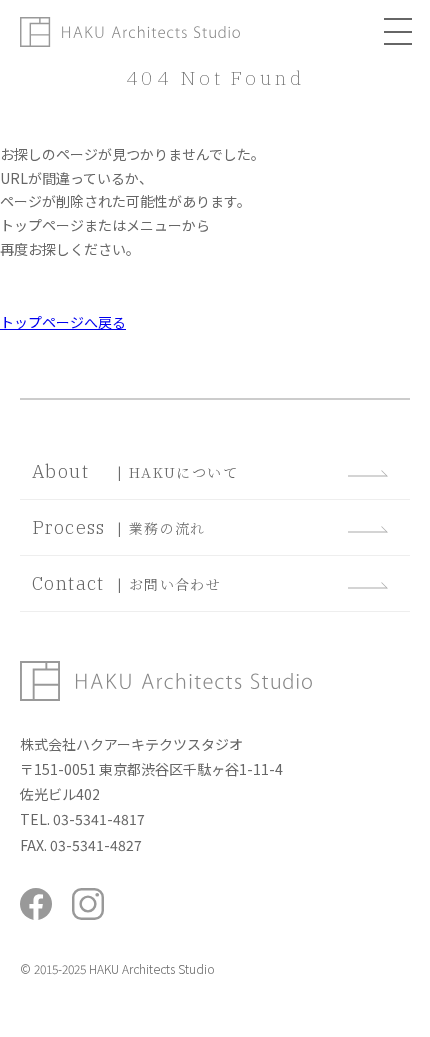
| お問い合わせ (126, 583)
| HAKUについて (135, 471)
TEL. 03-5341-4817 (82, 819)
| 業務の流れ (119, 527)
